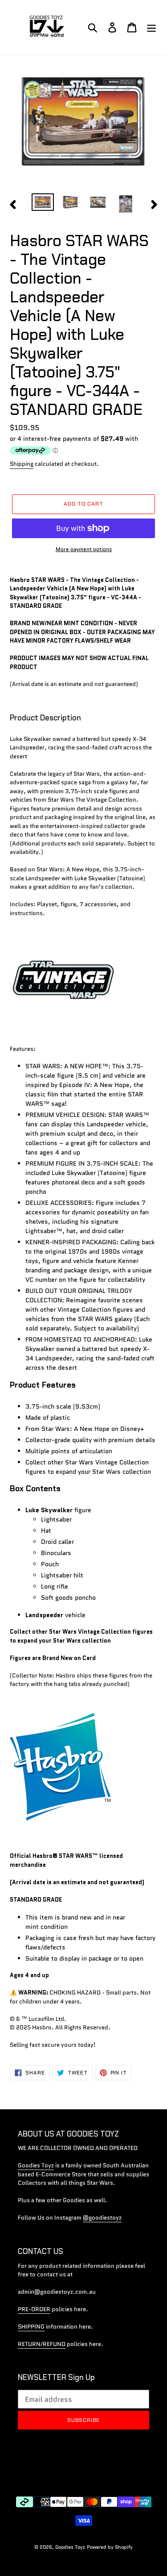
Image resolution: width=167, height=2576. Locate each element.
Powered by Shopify (110, 2547)
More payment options (84, 549)
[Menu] (151, 27)
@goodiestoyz (102, 2218)
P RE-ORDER (34, 2309)
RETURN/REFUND (42, 2344)
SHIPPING (31, 2327)
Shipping (22, 464)
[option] (43, 203)
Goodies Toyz (36, 2165)
